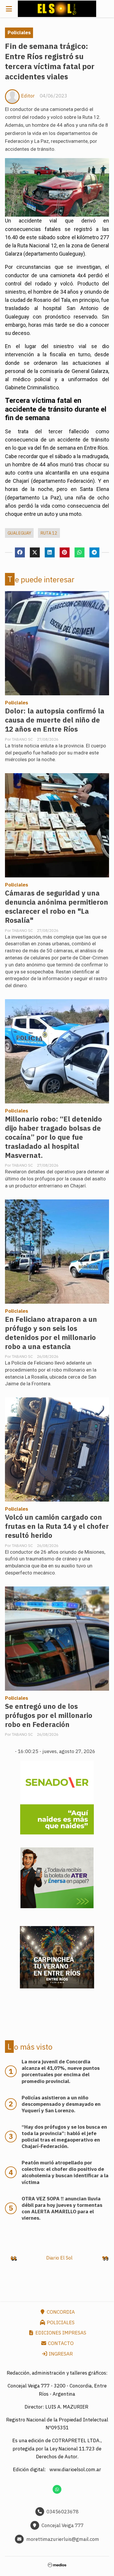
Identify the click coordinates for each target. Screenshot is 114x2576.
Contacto (60, 2343)
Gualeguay (19, 533)
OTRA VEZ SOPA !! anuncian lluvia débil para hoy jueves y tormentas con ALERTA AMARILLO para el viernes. (62, 2208)
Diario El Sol (59, 2258)
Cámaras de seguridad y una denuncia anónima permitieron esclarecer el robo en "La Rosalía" (57, 907)
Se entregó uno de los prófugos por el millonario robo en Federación (49, 1715)
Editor (28, 96)
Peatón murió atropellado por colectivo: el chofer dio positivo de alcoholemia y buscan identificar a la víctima (65, 2172)
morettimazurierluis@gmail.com (63, 2539)
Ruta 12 (49, 533)
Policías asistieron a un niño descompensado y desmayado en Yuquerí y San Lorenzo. (61, 2104)
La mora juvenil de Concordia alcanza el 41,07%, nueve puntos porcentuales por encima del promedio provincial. (61, 2071)
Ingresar (60, 2354)
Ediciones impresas (60, 2333)
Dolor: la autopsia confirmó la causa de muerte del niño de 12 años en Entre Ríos (55, 720)
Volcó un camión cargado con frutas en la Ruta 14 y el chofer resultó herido (57, 1526)
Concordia (60, 2312)
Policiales (19, 32)
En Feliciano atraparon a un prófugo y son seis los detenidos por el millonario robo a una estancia (51, 1333)
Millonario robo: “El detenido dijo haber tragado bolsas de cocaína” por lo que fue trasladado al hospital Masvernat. (53, 1137)
